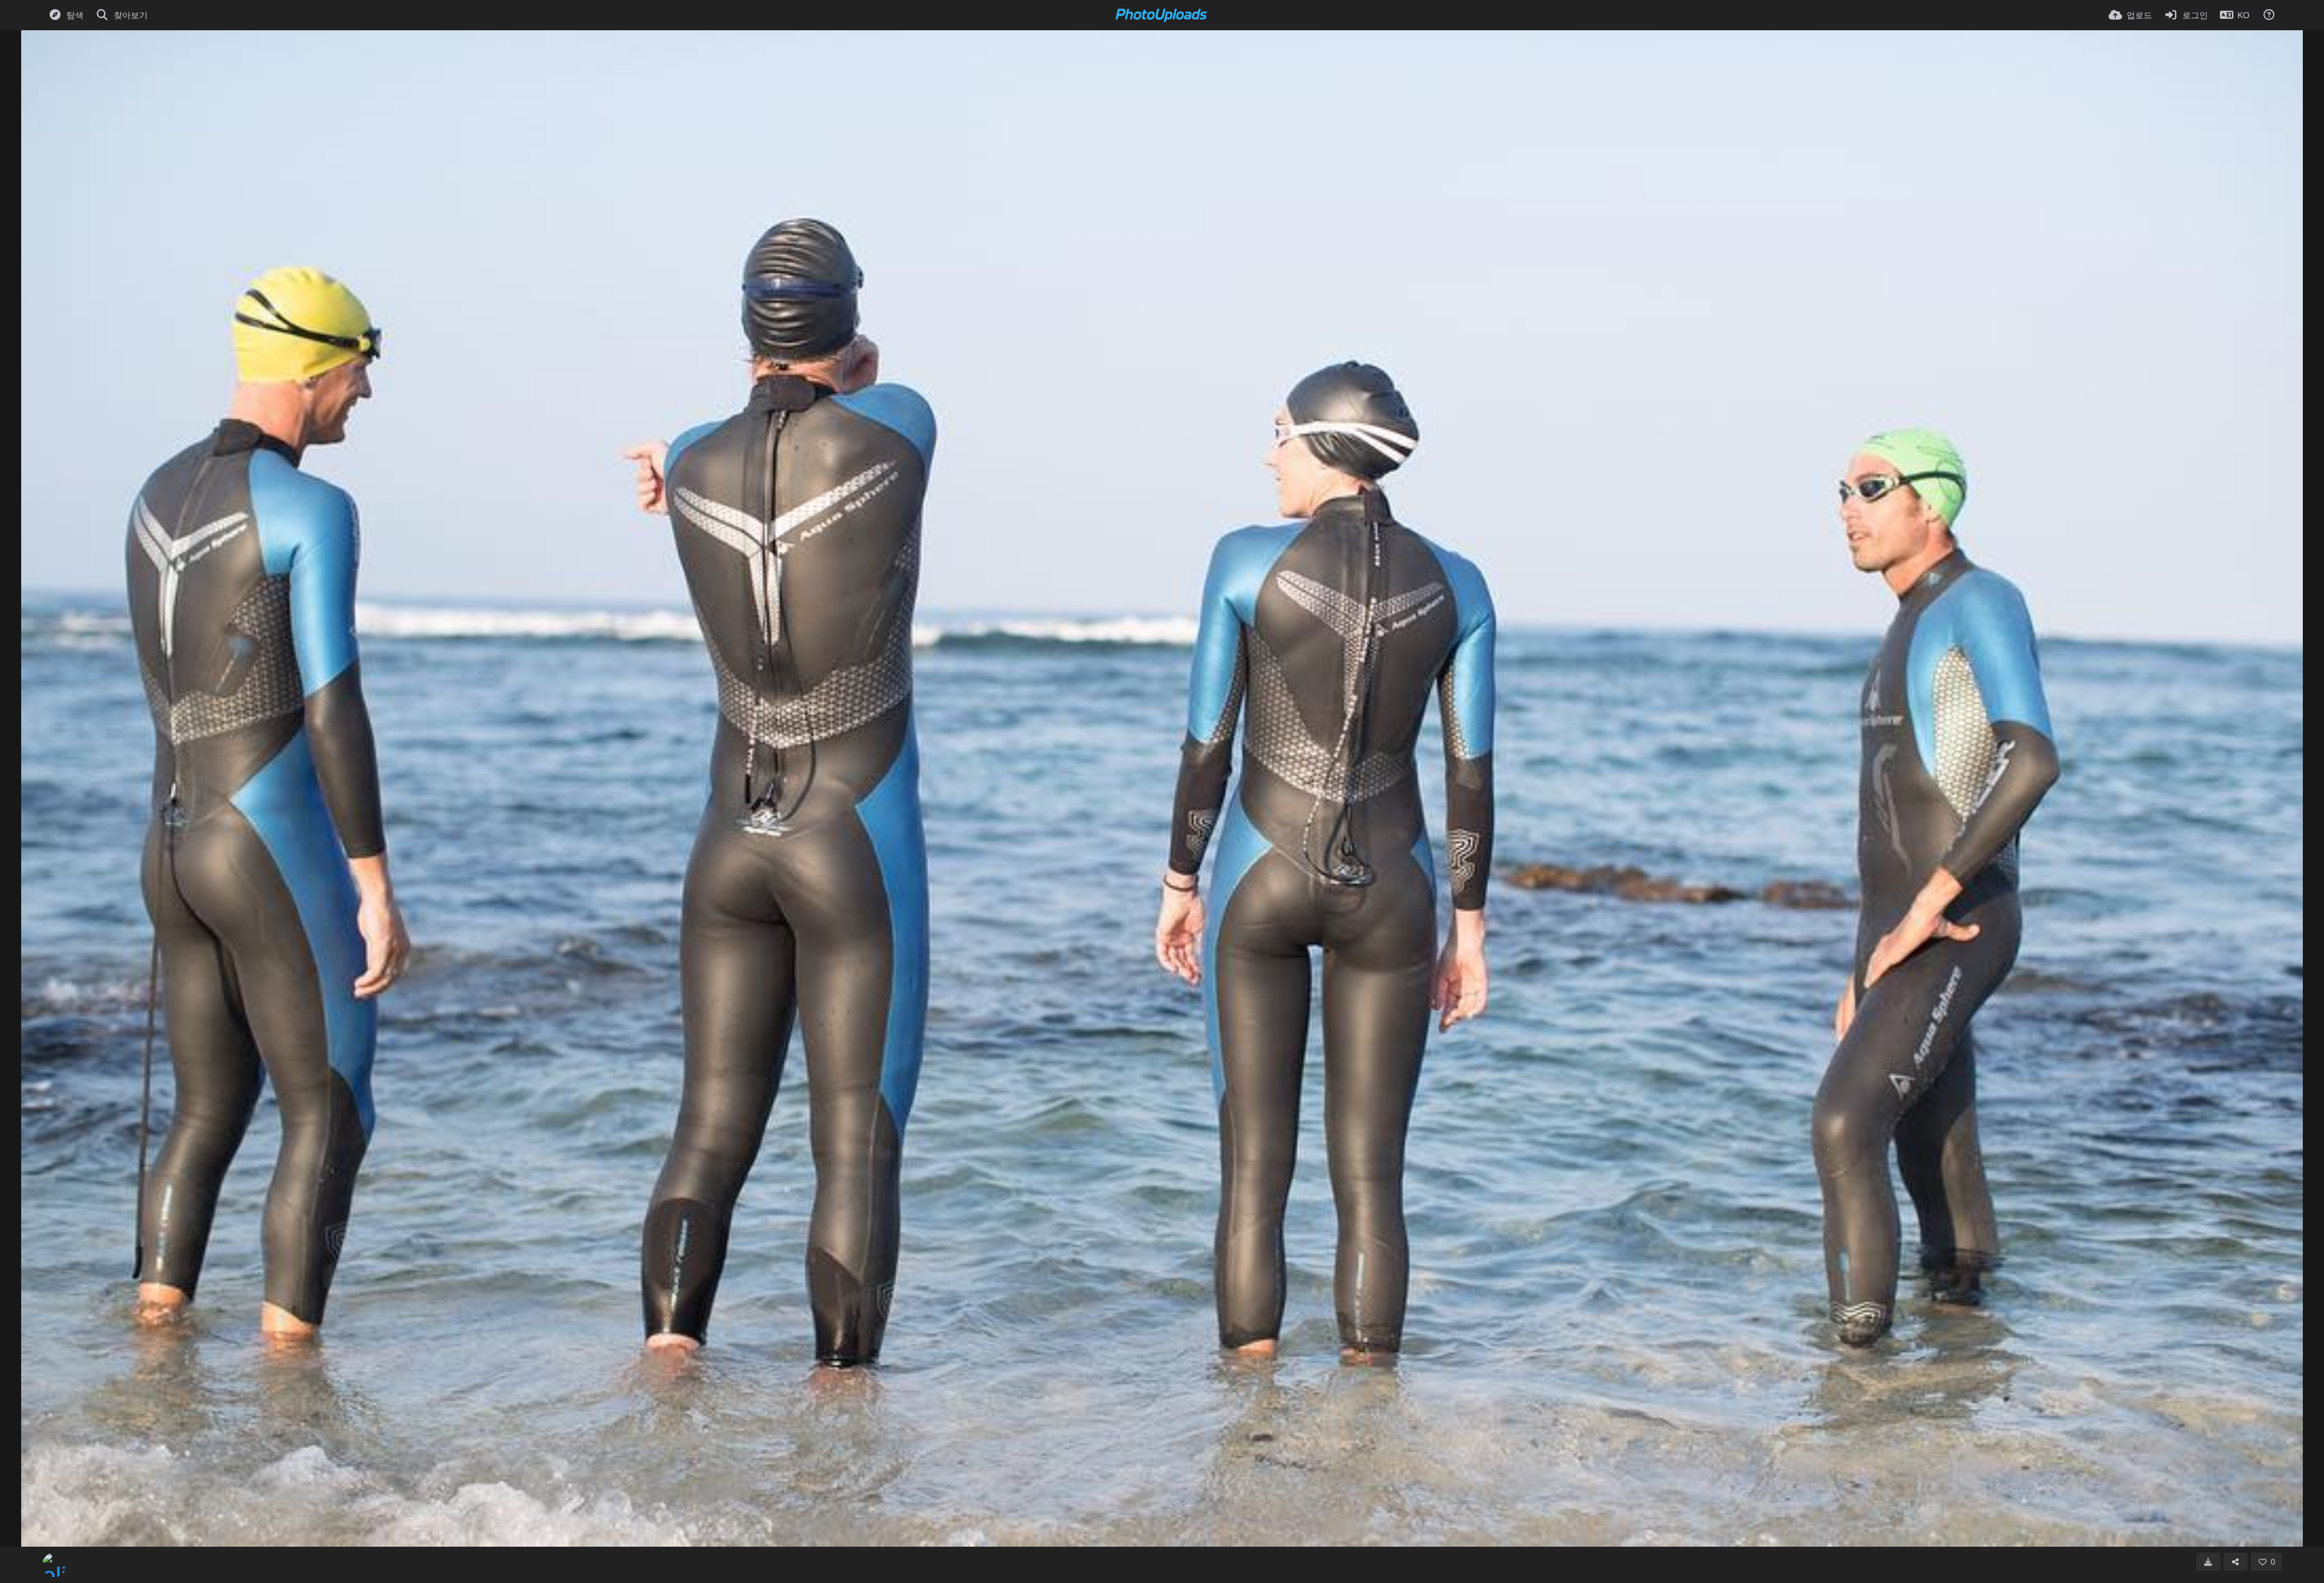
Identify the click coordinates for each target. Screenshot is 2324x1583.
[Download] (2208, 1562)
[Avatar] (54, 1565)
